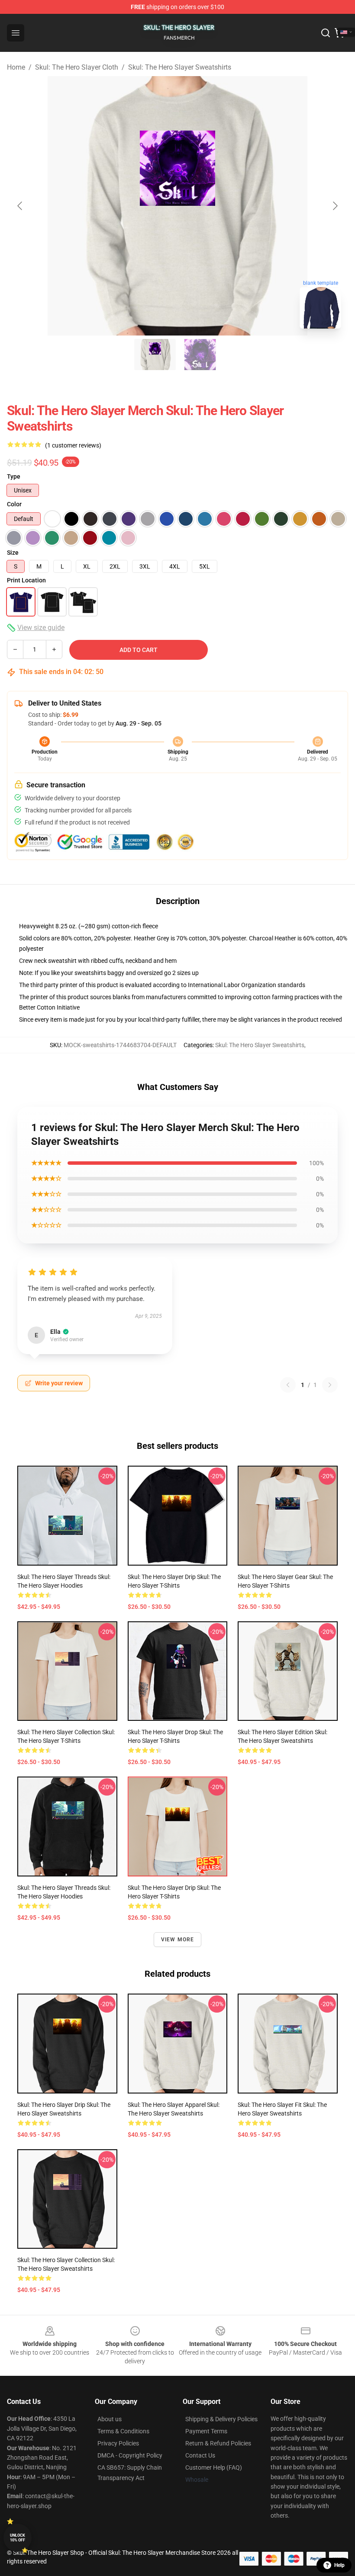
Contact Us (200, 2455)
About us (110, 2419)
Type (14, 476)
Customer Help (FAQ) (214, 2467)
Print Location (26, 580)
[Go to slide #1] (155, 355)
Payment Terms (206, 2431)
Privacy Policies (118, 2443)
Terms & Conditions (123, 2431)
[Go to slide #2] (200, 355)
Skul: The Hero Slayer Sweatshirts (180, 67)
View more (178, 1940)
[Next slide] (335, 206)
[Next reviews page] (330, 1385)
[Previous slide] (20, 206)
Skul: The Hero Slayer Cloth (77, 67)
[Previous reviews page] (288, 1385)
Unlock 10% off (18, 2538)
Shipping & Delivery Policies (221, 2419)
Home (16, 67)
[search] (326, 33)
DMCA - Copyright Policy (130, 2455)
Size (13, 553)
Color (14, 504)
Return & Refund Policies (218, 2443)
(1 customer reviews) (73, 445)
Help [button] (339, 2565)
